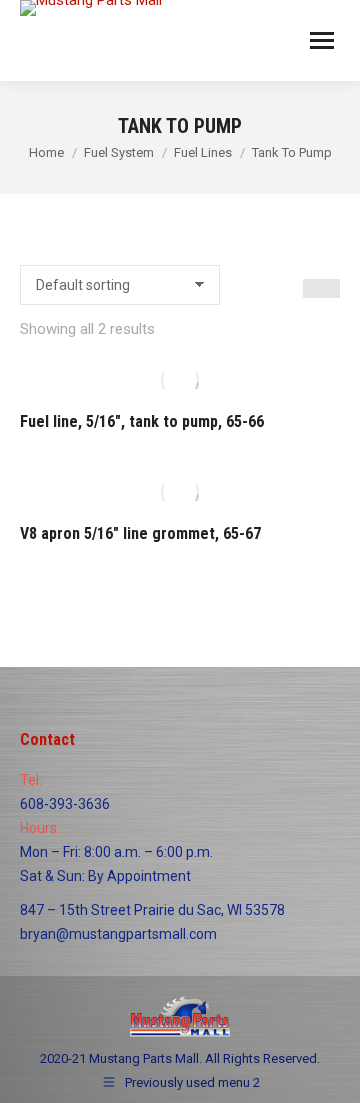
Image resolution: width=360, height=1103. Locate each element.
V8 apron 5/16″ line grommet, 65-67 (140, 533)
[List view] (330, 288)
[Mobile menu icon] (322, 40)
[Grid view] (312, 288)
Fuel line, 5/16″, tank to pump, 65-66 (142, 421)
